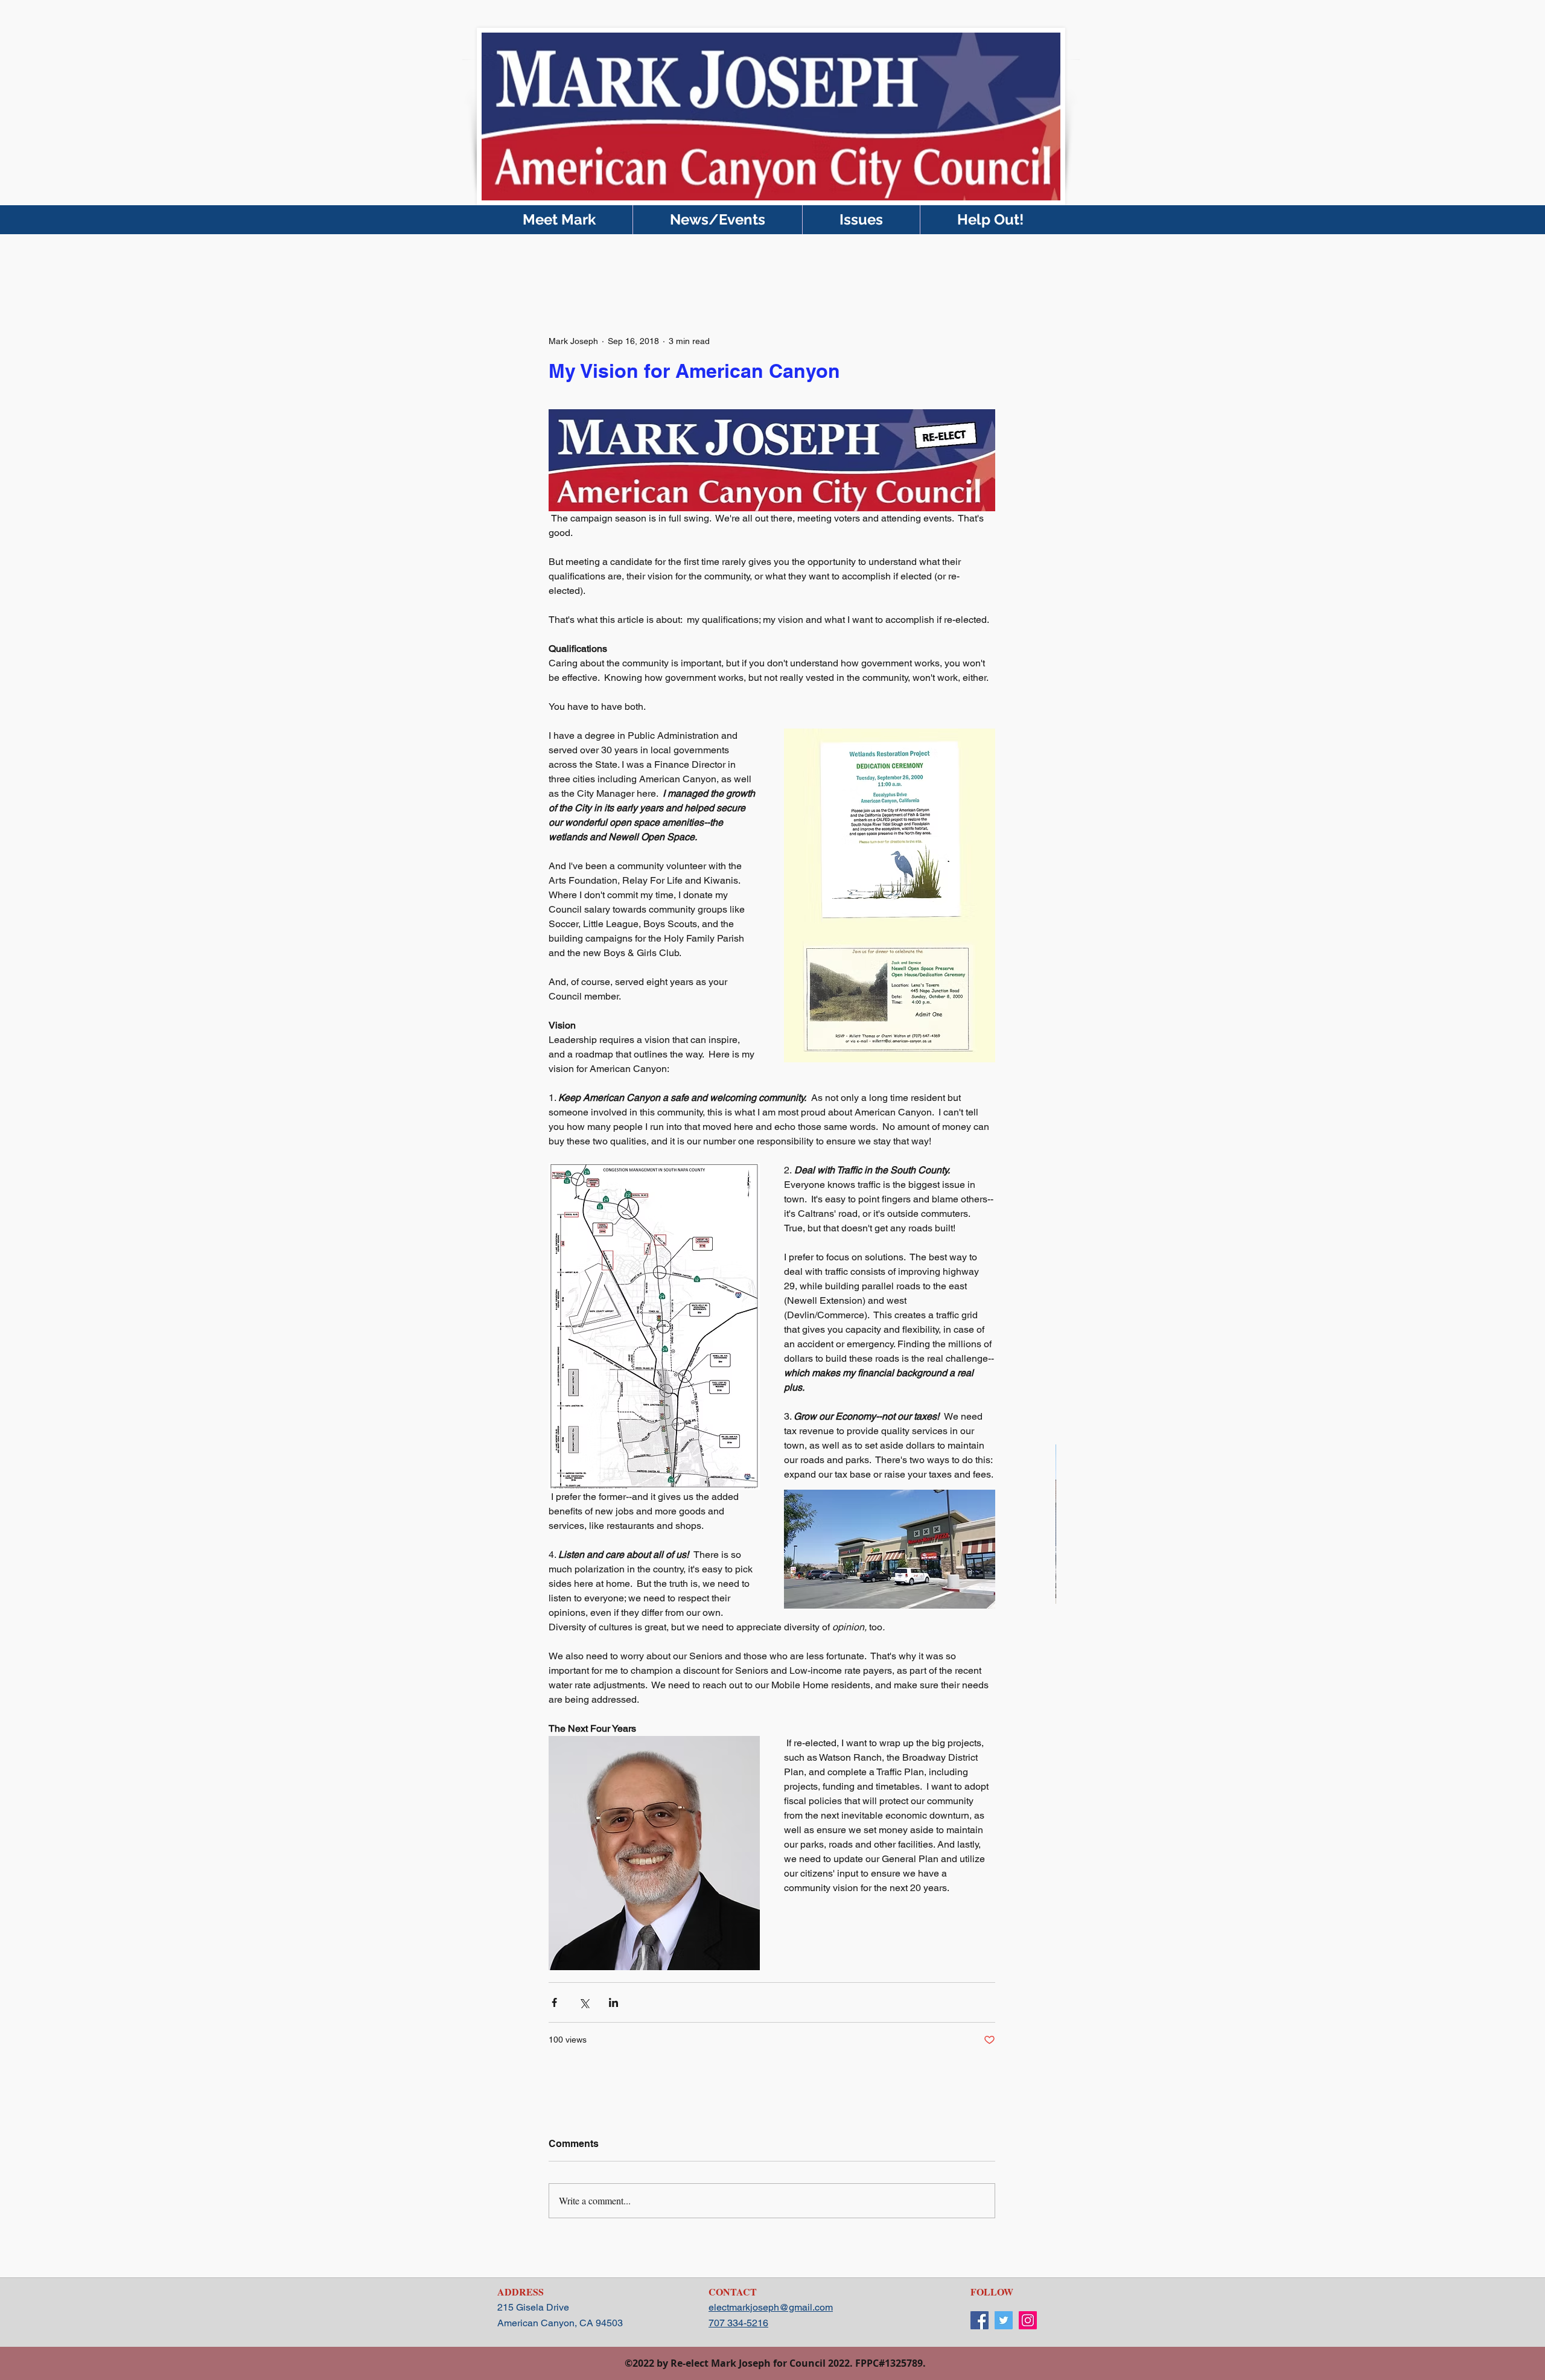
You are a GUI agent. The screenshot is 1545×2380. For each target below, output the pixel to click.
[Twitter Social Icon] (1004, 2320)
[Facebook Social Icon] (980, 2320)
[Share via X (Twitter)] (584, 2002)
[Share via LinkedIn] (613, 2002)
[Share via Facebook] (554, 2002)
